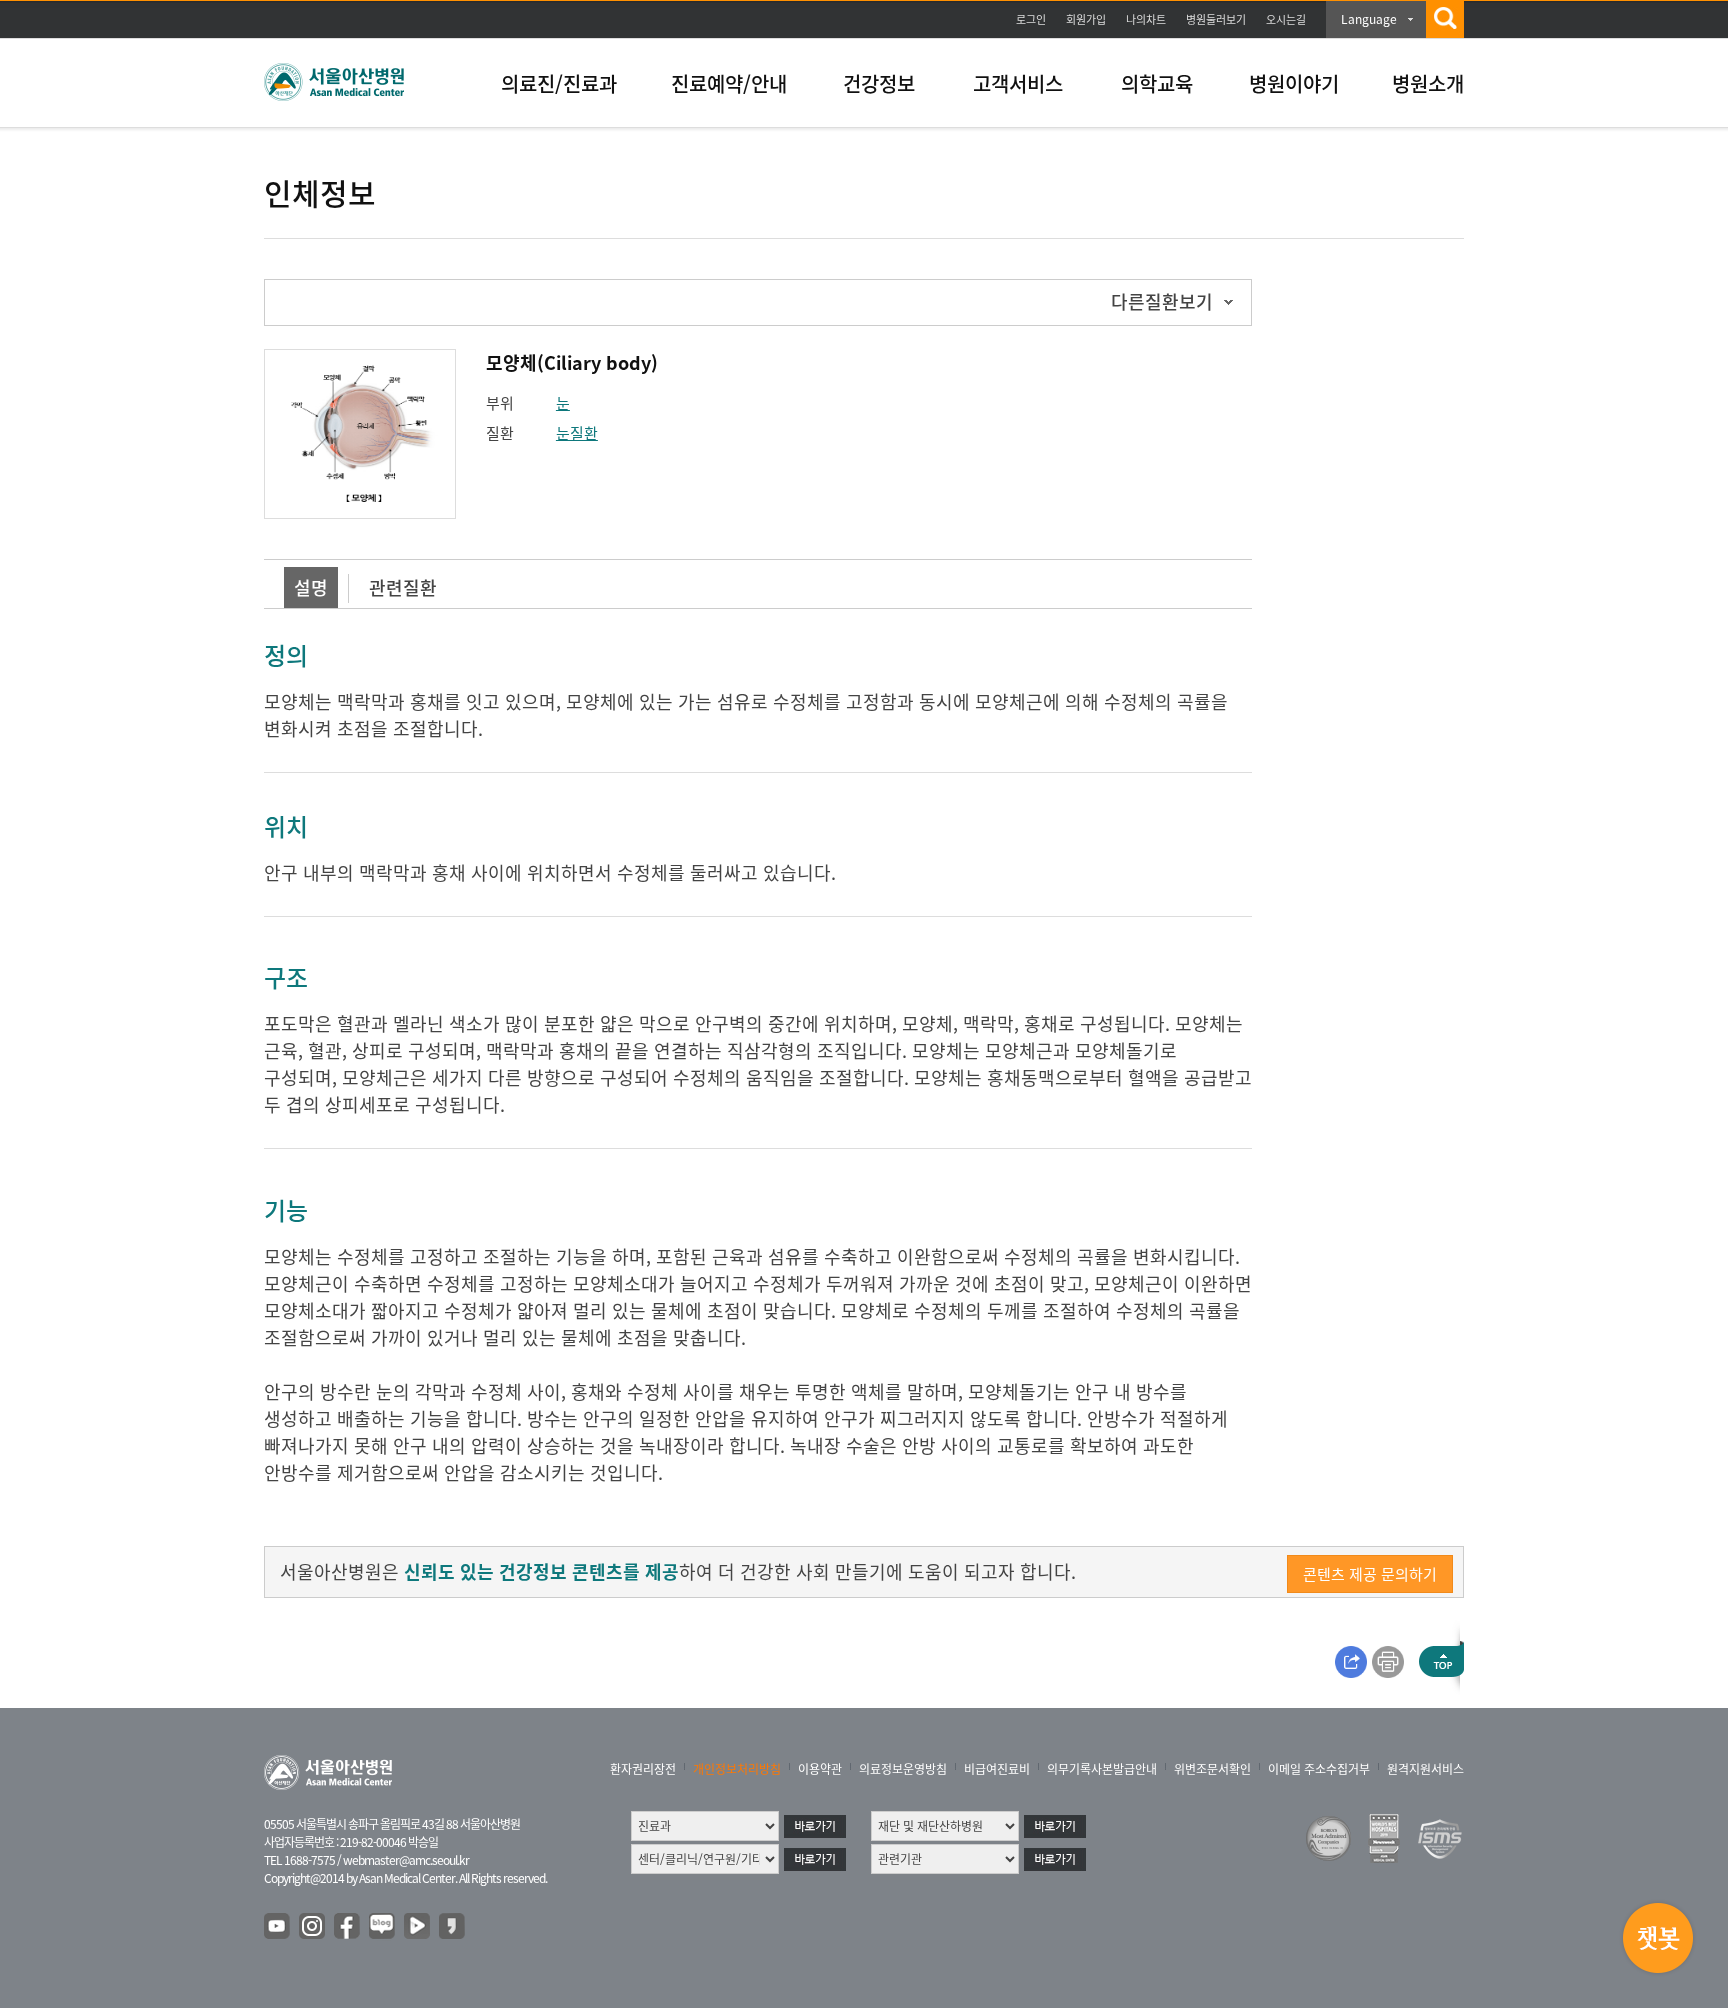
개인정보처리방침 (737, 1769)
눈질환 (577, 433)
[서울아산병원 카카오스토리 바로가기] (453, 1927)
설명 (311, 587)
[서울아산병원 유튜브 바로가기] (278, 1927)
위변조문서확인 (1212, 1769)
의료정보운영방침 (903, 1769)
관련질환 (403, 587)
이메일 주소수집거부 (1319, 1769)
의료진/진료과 (559, 83)
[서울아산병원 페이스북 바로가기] (348, 1927)
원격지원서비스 (1425, 1769)
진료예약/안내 (729, 83)
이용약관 (820, 1769)
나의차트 (1146, 19)
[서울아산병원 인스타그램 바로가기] (313, 1927)
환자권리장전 (643, 1769)
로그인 (1031, 19)
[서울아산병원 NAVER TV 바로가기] (418, 1927)
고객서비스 (1018, 83)
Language (1369, 19)
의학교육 (1157, 83)
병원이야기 (1294, 83)
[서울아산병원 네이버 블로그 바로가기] (383, 1927)
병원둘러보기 (1216, 19)
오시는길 (1286, 19)
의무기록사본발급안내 (1102, 1769)
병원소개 (1428, 83)
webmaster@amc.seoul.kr (406, 1860)
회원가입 (1086, 19)
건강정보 (879, 83)
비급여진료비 (997, 1769)
